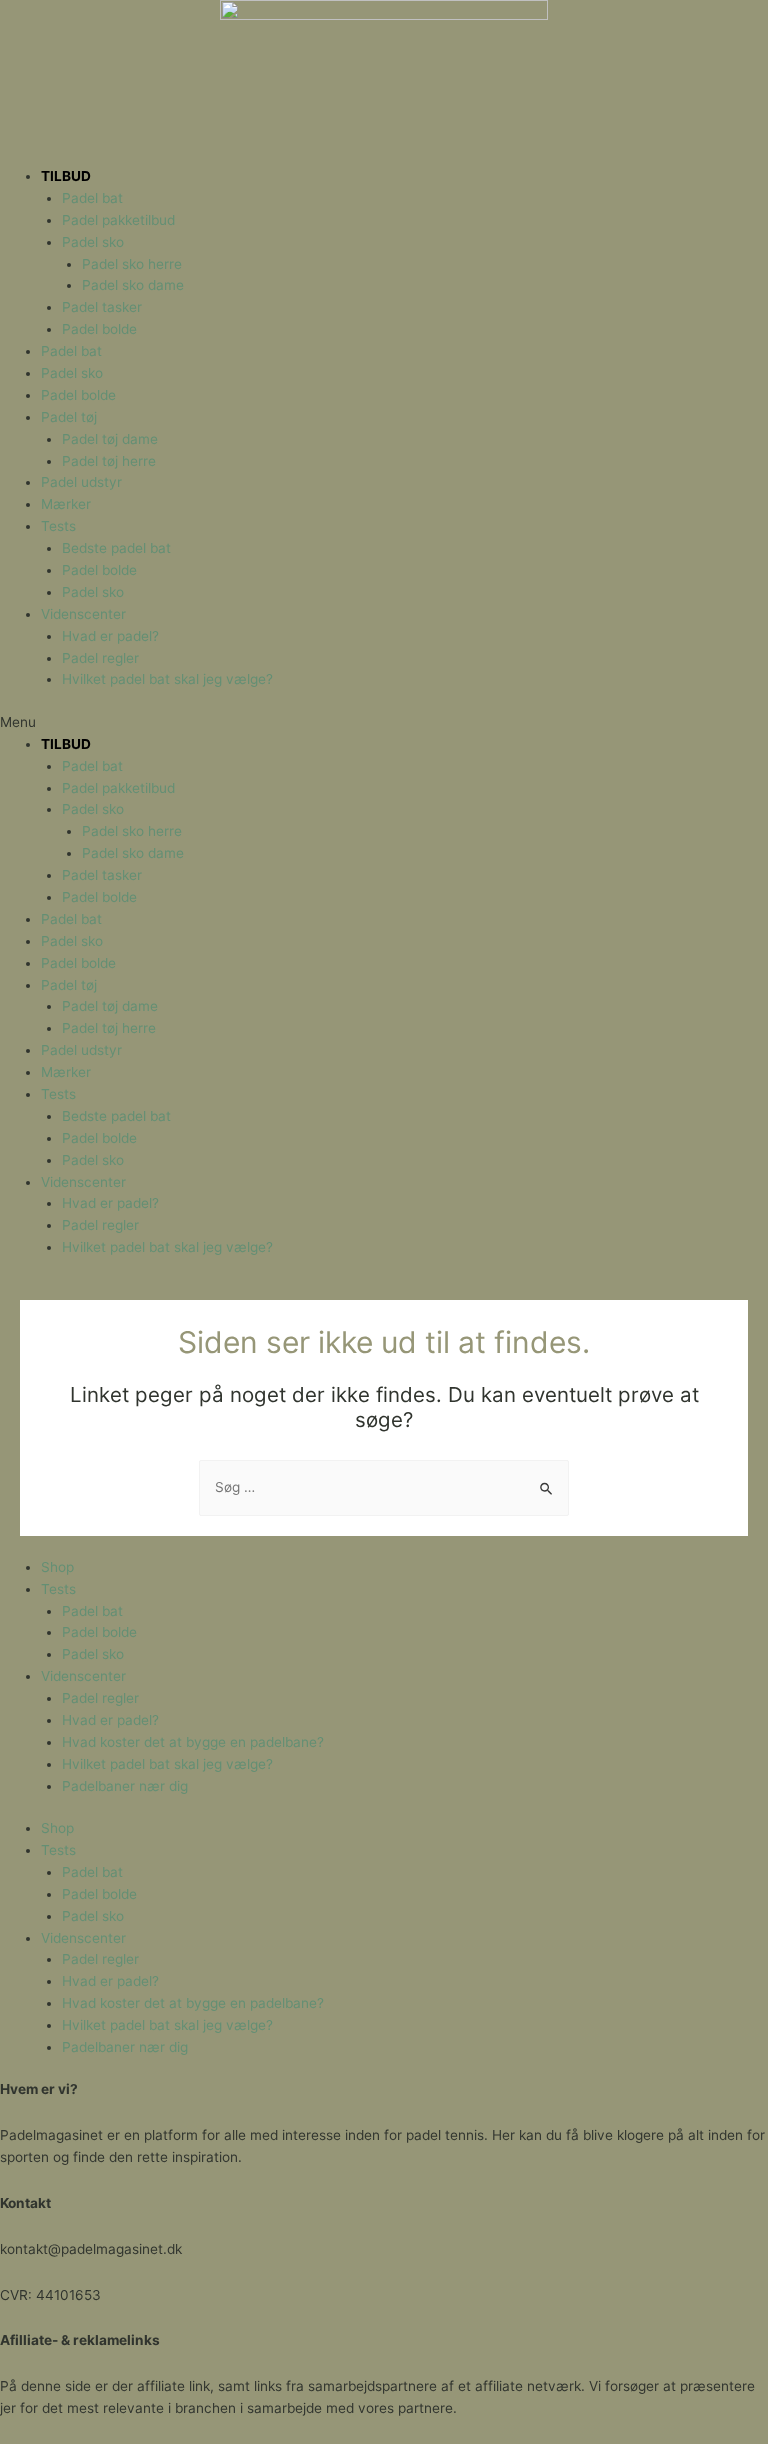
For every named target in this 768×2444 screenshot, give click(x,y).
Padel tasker (102, 307)
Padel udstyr (81, 482)
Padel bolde (99, 329)
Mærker (66, 504)
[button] (384, 723)
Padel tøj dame (110, 439)
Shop (57, 1567)
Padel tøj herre (109, 461)
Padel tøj (69, 417)
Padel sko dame (133, 285)
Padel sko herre (132, 264)
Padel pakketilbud (118, 220)
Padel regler (100, 658)
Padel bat (92, 198)
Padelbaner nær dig (125, 1786)
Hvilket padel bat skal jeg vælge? (167, 679)
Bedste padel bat (116, 548)
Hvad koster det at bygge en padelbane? (193, 1742)
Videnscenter (83, 614)
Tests (58, 526)
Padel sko (93, 242)
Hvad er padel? (110, 636)
